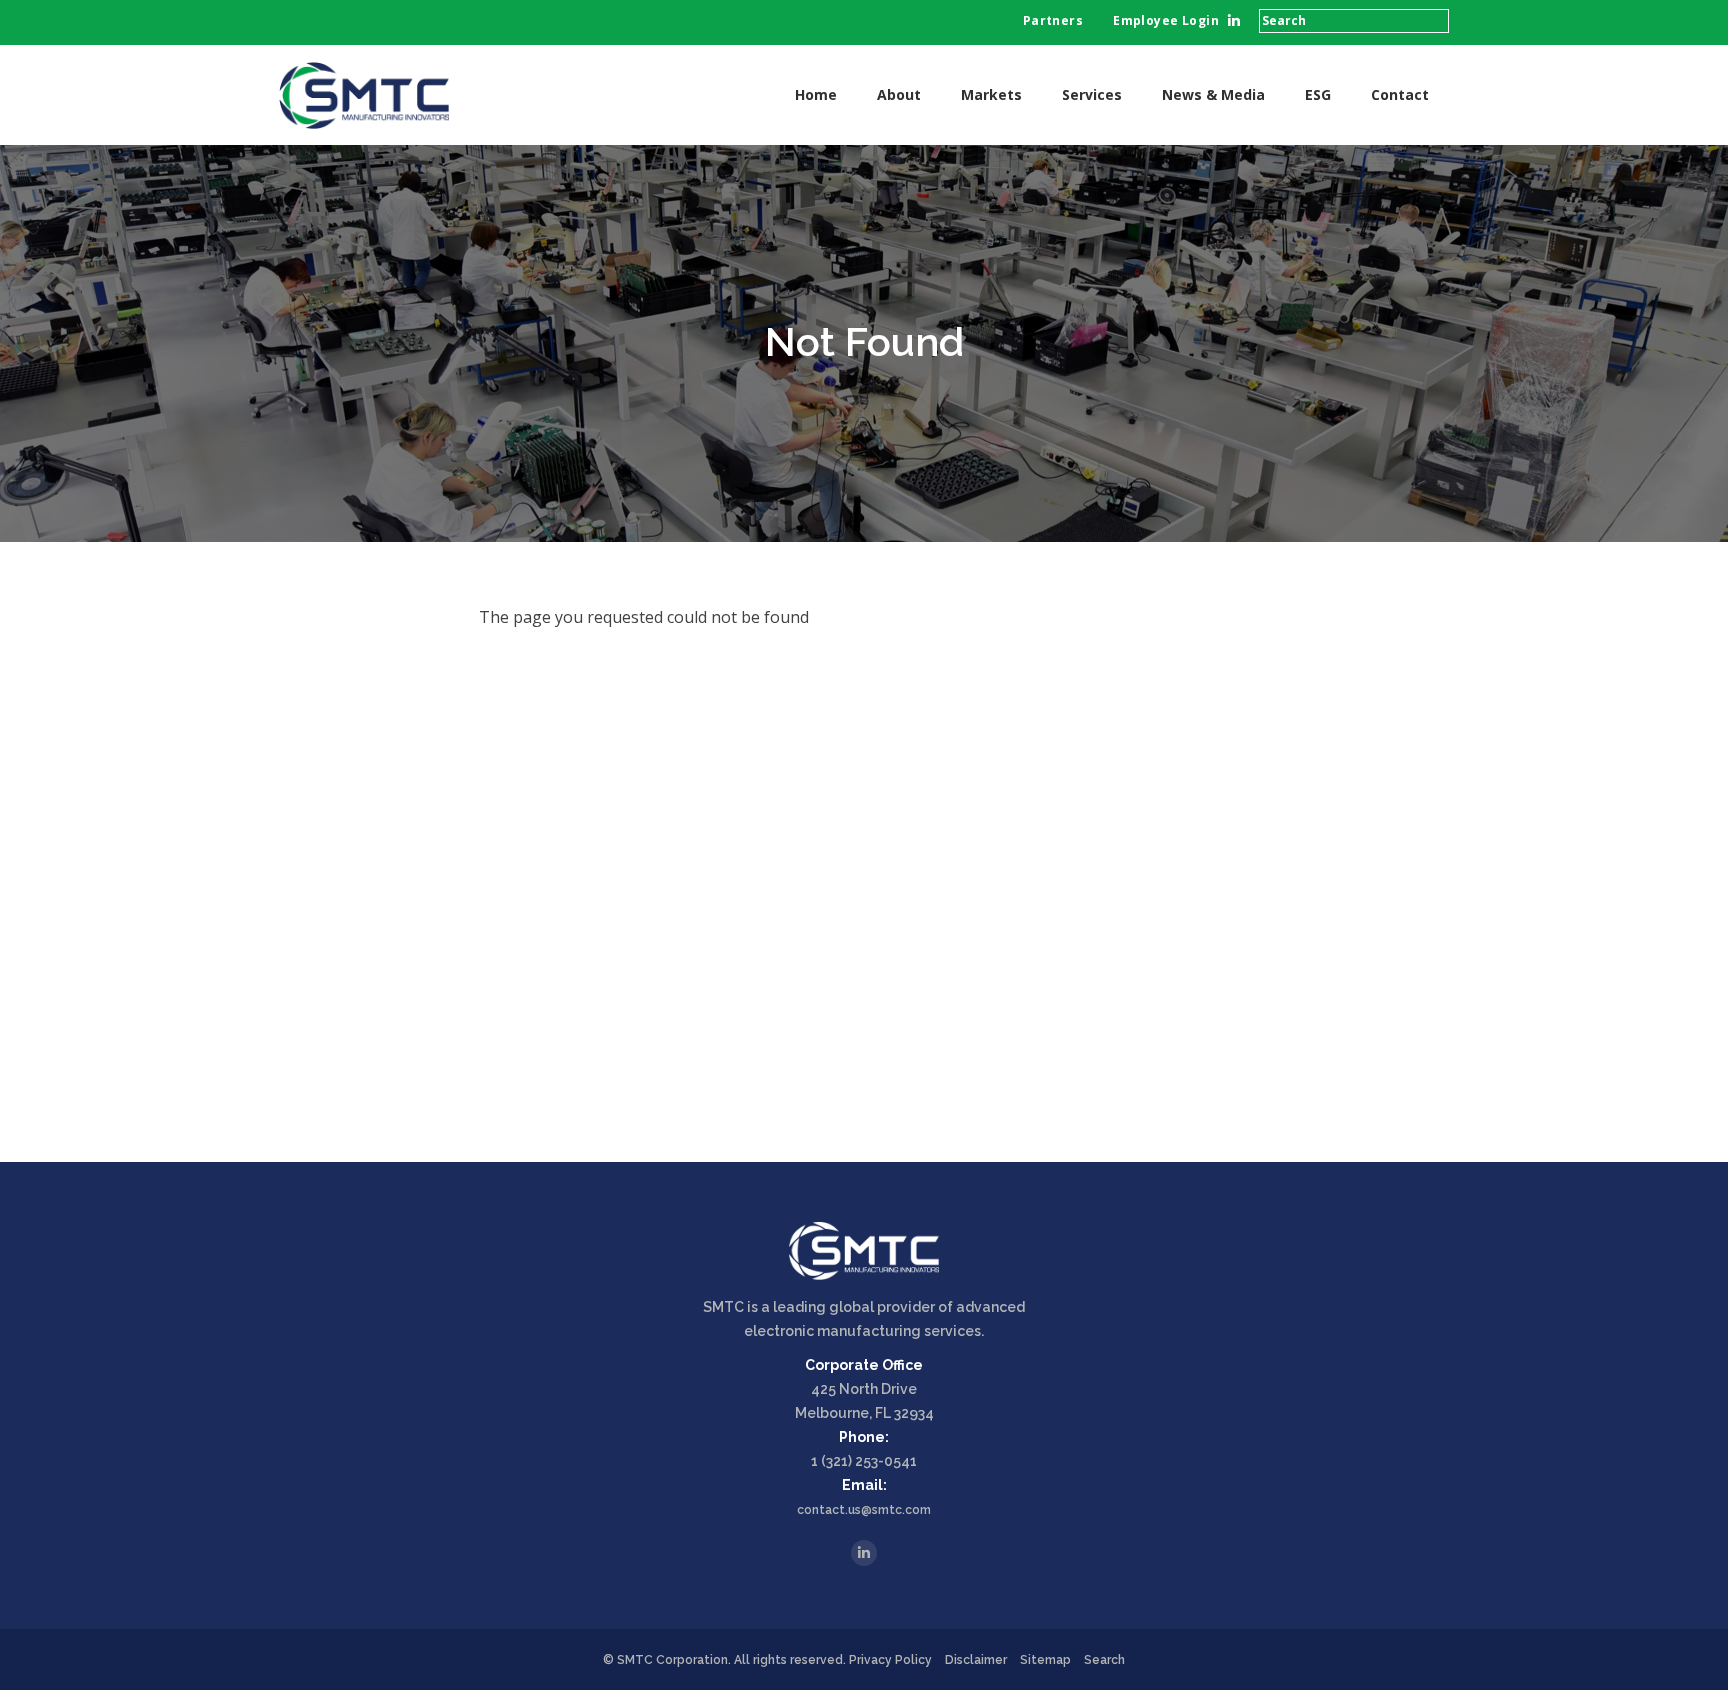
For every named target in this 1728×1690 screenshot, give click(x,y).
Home (816, 94)
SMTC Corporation (672, 1660)
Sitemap (1045, 1660)
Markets (991, 94)
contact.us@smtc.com (864, 1510)
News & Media (1213, 94)
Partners (1053, 20)
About (899, 94)
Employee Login (1166, 20)
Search (1104, 1660)
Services (1092, 94)
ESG (1318, 94)
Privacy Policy (890, 1660)
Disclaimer (976, 1660)
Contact (1400, 94)
